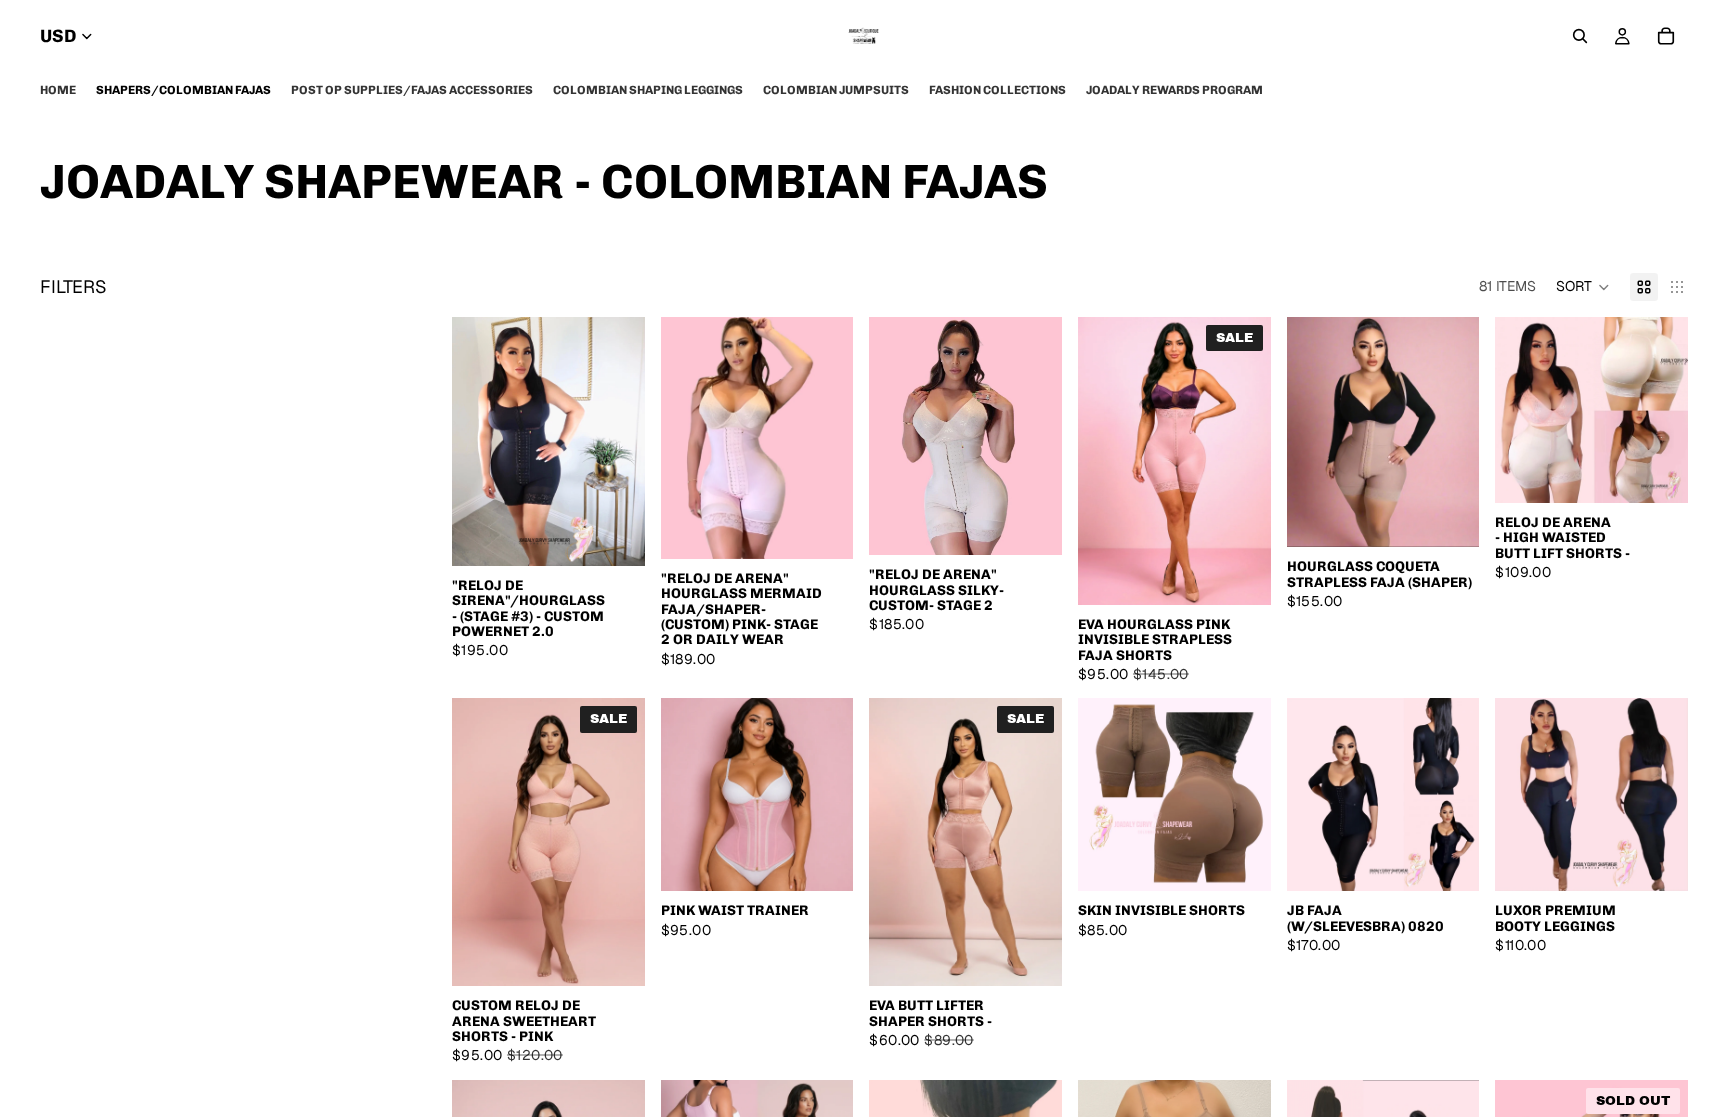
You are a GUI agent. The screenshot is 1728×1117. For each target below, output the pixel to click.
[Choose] (614, 535)
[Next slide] (623, 442)
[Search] (1580, 36)
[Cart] (1666, 36)
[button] (1583, 287)
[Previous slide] (474, 442)
